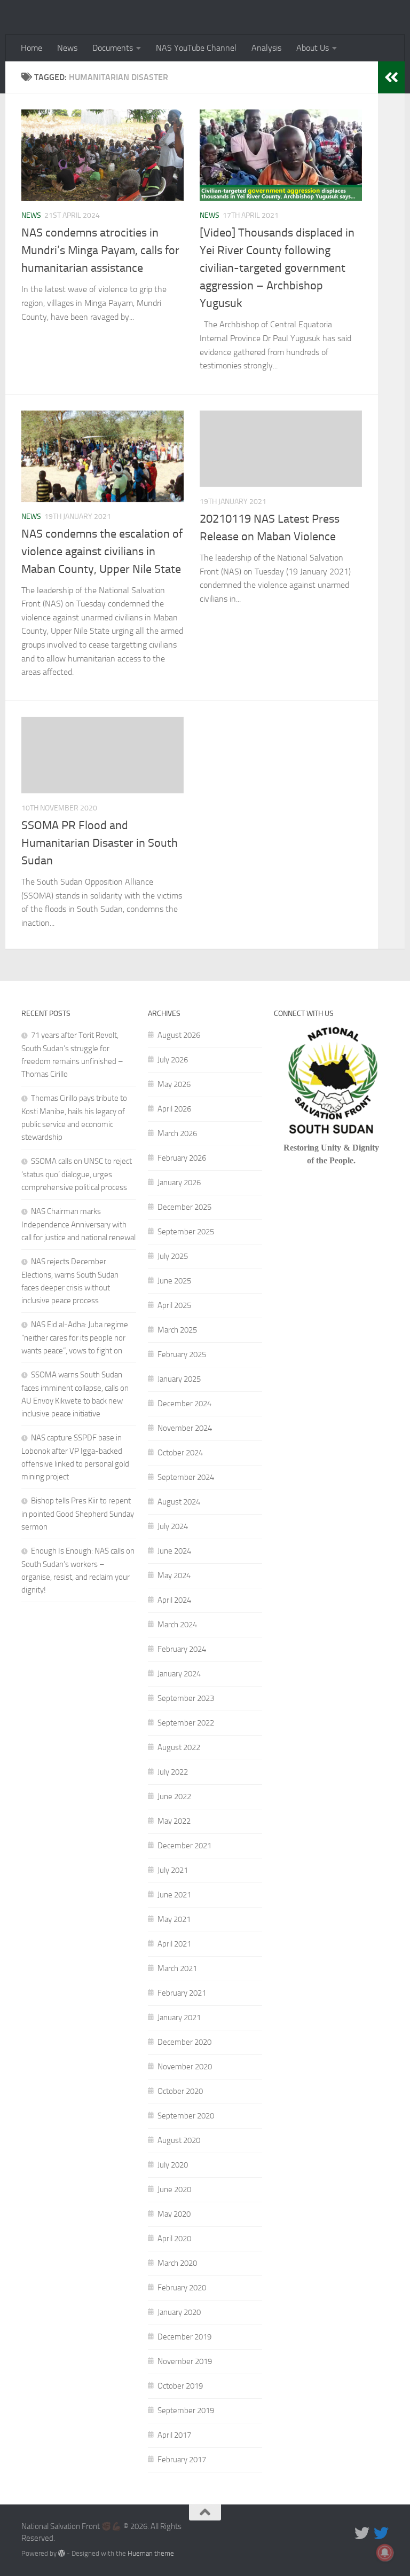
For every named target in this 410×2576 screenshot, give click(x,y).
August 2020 (179, 2140)
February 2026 (182, 1158)
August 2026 (179, 1035)
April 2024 (174, 1600)
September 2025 (186, 1232)
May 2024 (174, 1575)
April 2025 (174, 1305)
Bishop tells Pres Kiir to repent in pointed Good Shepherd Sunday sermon (78, 1514)
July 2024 (173, 1526)
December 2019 (184, 2337)
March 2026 (177, 1133)
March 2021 (177, 1968)
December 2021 (184, 1846)
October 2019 (180, 2386)
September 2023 (186, 1698)
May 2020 (174, 2214)
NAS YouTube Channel (196, 48)
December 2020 (184, 2042)
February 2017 (182, 2460)
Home (31, 48)
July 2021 (173, 1870)
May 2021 (174, 1919)
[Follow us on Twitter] (362, 2533)
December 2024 (184, 1404)
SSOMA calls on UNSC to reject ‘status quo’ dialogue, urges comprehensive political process (77, 1174)
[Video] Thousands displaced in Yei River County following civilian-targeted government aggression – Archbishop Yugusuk (277, 268)
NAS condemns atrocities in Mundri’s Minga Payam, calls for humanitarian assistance (100, 250)
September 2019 (186, 2410)
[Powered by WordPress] (62, 2553)
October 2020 (180, 2091)
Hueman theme (151, 2553)
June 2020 (174, 2189)
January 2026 (179, 1183)
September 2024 (186, 1477)
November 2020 (185, 2067)
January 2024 (179, 1674)
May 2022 (174, 1821)
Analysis (266, 48)
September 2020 (186, 2116)
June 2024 (174, 1551)
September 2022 (186, 1723)
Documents (113, 48)
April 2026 (174, 1109)
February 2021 (182, 1993)
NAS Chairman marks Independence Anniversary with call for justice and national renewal (78, 1224)
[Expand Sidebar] (391, 77)
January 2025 (179, 1379)
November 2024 (185, 1428)
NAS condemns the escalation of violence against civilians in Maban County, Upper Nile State (102, 552)
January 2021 (179, 2018)
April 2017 (174, 2435)
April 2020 (174, 2239)
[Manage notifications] (385, 2553)
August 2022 (179, 1747)
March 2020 (177, 2263)
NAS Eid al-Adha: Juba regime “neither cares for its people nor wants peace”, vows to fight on (75, 1338)
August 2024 (179, 1502)
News (67, 48)
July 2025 (173, 1256)
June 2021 (174, 1895)
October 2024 (180, 1453)
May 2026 (174, 1084)
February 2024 (182, 1649)
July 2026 (173, 1060)
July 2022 (173, 1772)
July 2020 (173, 2165)
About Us (313, 48)
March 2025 (177, 1330)
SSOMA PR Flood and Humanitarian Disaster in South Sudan (100, 843)
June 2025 (174, 1281)
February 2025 (182, 1354)
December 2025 (184, 1207)
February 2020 (182, 2288)
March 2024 (177, 1625)
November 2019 (185, 2361)
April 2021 (174, 1944)
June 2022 (174, 1797)
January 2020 (179, 2312)
